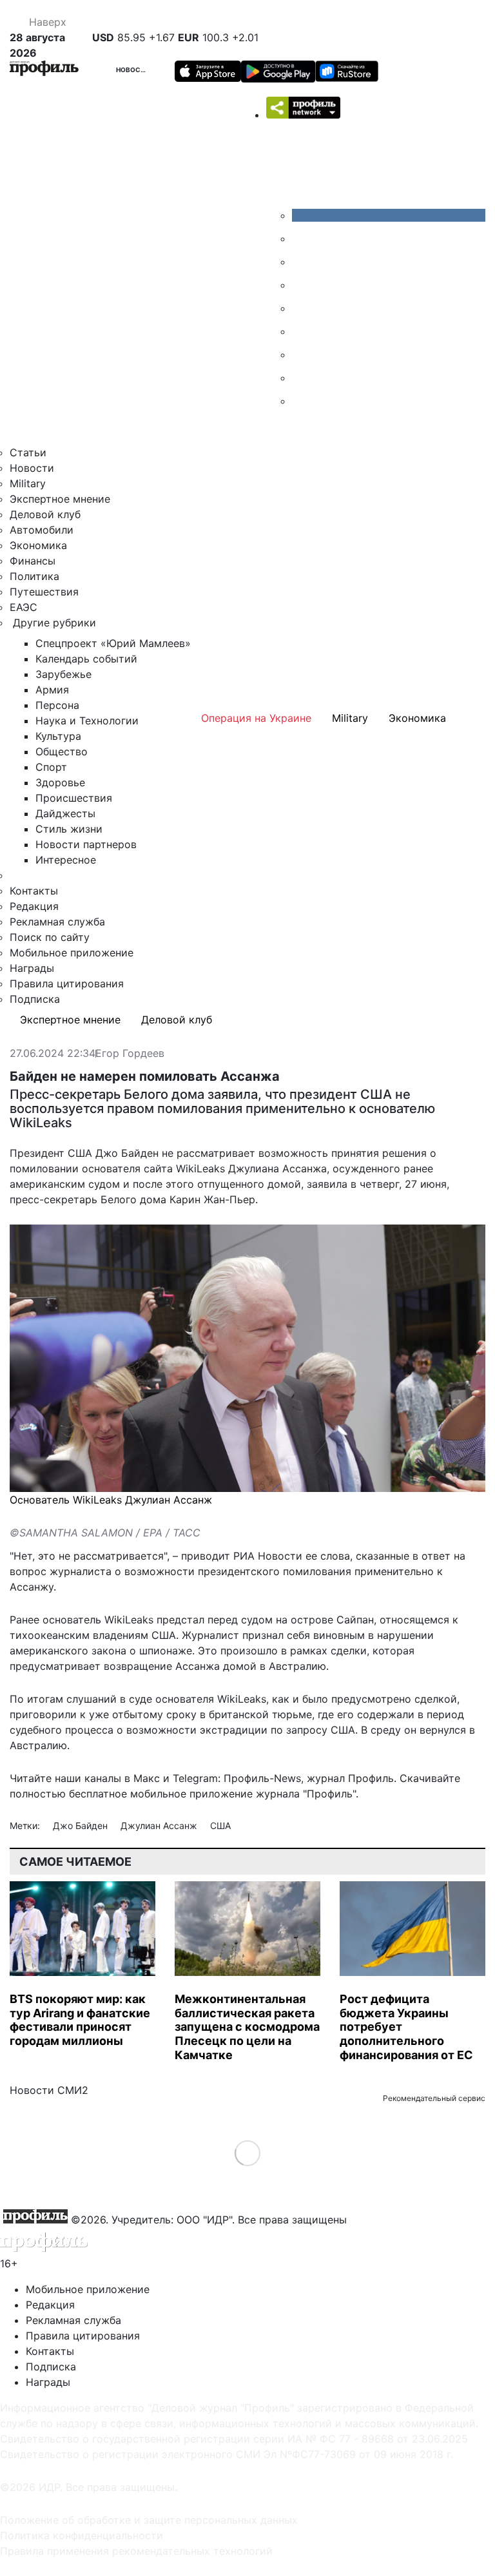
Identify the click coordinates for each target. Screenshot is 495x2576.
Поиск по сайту (50, 937)
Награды (32, 968)
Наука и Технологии (87, 721)
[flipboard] (302, 401)
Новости (133, 70)
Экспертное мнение (60, 499)
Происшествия (74, 798)
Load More (248, 2153)
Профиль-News (262, 1778)
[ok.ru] (302, 238)
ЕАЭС (24, 607)
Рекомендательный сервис (434, 2098)
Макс (147, 1778)
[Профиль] (44, 70)
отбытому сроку (154, 1714)
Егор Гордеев (130, 1054)
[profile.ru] (302, 378)
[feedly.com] (302, 354)
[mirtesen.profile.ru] (302, 285)
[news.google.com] (302, 331)
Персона (57, 705)
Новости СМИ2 (49, 2090)
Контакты (34, 891)
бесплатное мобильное (128, 1794)
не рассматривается (111, 1556)
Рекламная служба (57, 922)
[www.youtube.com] (302, 262)
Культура (58, 736)
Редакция (34, 906)
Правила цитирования (67, 983)
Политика (34, 576)
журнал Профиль (350, 1778)
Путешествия (44, 592)
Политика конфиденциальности (82, 2535)
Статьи (28, 452)
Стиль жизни (69, 829)
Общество (62, 751)
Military (28, 483)
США (220, 1825)
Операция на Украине (256, 718)
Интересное (66, 860)
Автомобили (42, 530)
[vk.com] (389, 215)
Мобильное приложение (72, 953)
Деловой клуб (45, 514)
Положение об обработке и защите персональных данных (149, 2520)
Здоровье (60, 782)
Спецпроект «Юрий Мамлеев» (113, 643)
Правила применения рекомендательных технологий (136, 2551)
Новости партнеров (86, 844)
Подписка (35, 999)
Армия (52, 690)
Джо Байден (82, 1825)
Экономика (38, 545)
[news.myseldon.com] (302, 308)
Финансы (33, 561)
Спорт (51, 767)
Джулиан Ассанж (160, 1825)
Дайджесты (65, 813)
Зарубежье (63, 674)
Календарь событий (86, 659)
